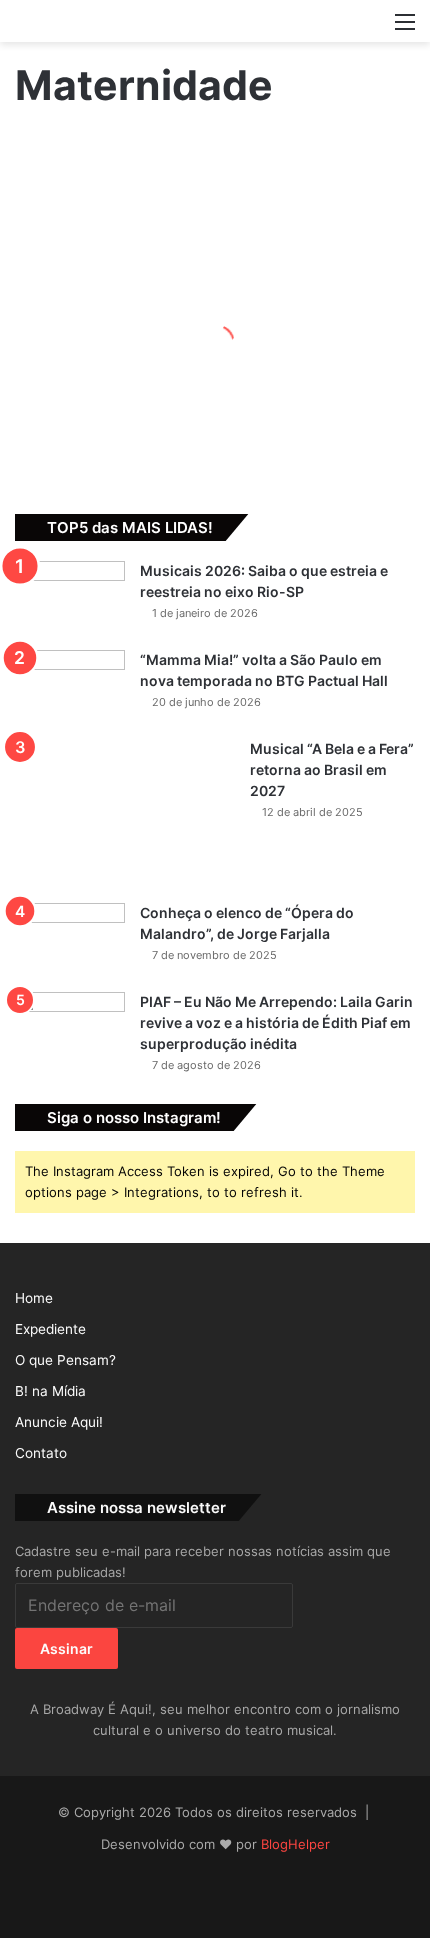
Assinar (66, 1648)
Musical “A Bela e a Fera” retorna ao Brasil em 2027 (332, 769)
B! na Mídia (50, 1391)
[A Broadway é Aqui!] (215, 21)
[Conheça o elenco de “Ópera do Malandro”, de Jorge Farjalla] (70, 940)
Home (34, 1298)
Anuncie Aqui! (59, 1422)
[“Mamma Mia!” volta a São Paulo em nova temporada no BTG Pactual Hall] (70, 687)
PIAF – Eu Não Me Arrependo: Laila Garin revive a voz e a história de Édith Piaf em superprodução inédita (276, 1022)
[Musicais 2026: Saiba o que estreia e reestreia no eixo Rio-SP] (70, 598)
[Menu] (405, 28)
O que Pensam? (65, 1360)
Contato (41, 1453)
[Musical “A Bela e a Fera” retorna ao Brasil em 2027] (125, 814)
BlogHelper (295, 1844)
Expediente (50, 1329)
